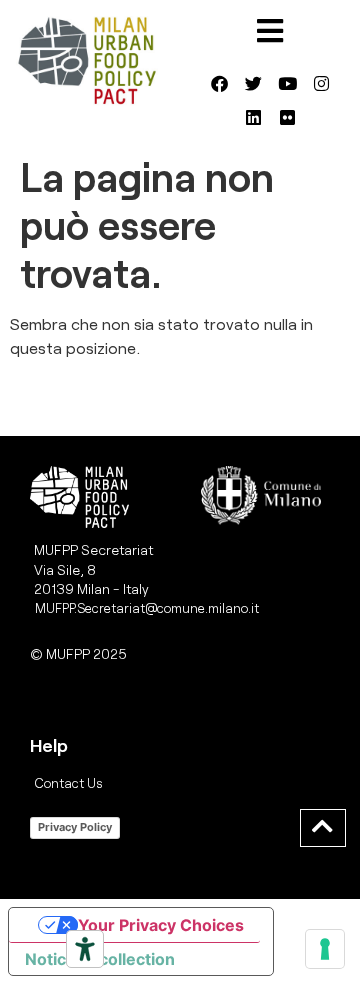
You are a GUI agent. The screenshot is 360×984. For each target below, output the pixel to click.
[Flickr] (287, 117)
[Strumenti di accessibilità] (85, 949)
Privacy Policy (75, 827)
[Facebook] (219, 83)
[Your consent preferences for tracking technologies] (325, 949)
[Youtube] (287, 83)
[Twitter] (253, 83)
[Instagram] (321, 83)
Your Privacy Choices (161, 925)
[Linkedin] (253, 117)
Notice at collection (100, 959)
